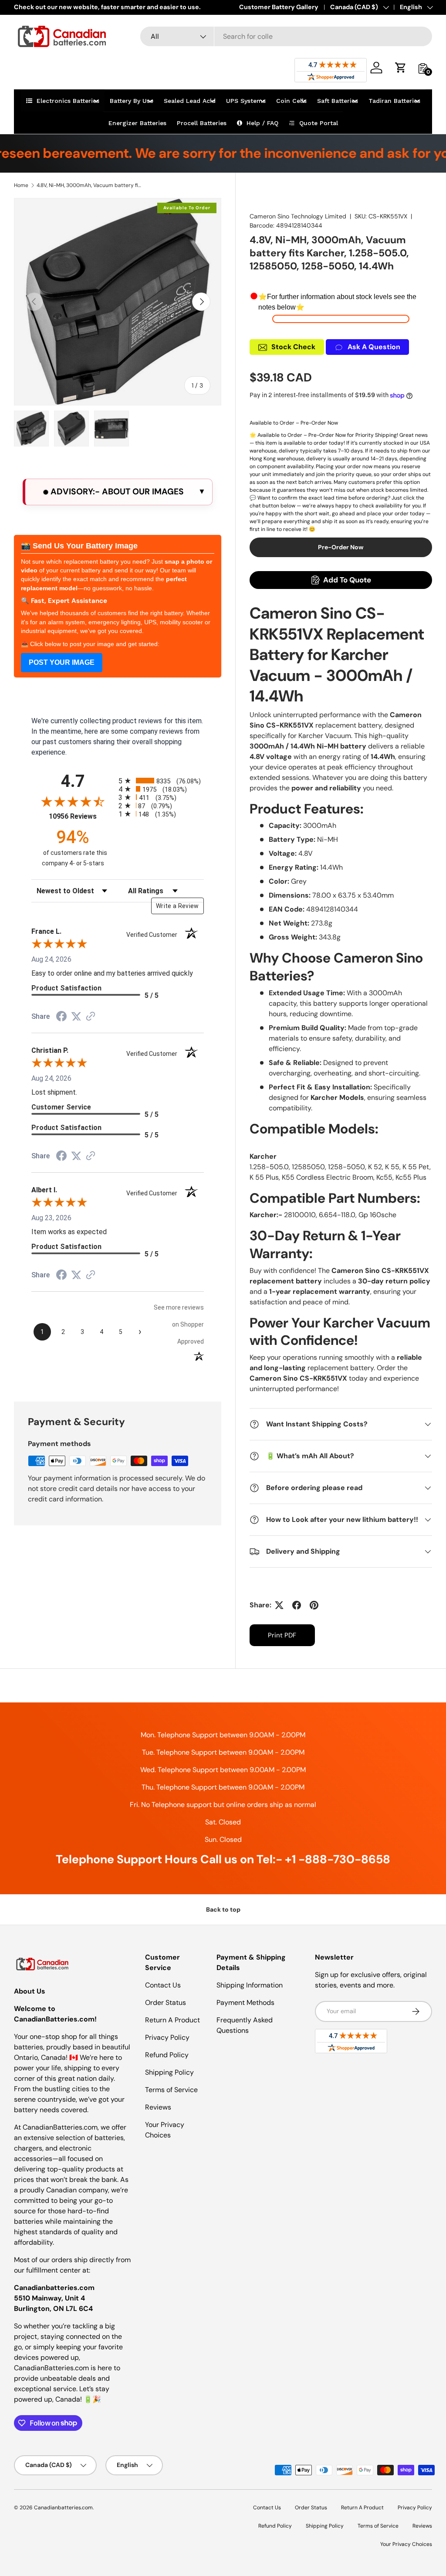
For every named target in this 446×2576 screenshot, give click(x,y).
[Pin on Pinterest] (314, 1605)
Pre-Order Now (341, 547)
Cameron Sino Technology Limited (298, 216)
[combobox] (286, 36)
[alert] (118, 492)
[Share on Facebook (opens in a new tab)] (61, 1017)
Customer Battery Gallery (279, 7)
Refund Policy (167, 2055)
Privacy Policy (167, 2037)
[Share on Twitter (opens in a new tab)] (76, 1016)
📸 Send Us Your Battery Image (79, 546)
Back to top (223, 1909)
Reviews (158, 2107)
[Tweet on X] (279, 1605)
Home (21, 185)
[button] (401, 68)
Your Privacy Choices (406, 2544)
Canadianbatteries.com (63, 2508)
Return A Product (172, 2020)
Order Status (166, 2003)
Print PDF (282, 1635)
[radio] (161, 781)
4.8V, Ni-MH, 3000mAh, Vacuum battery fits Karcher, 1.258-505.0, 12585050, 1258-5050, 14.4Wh (89, 185)
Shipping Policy (169, 2072)
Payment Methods (245, 2003)
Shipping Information (250, 1985)
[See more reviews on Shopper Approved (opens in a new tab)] (91, 1017)
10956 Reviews (81, 816)
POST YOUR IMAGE (62, 662)
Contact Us (163, 1985)
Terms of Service (171, 2090)
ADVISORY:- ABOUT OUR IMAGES (116, 492)
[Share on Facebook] (297, 1605)
